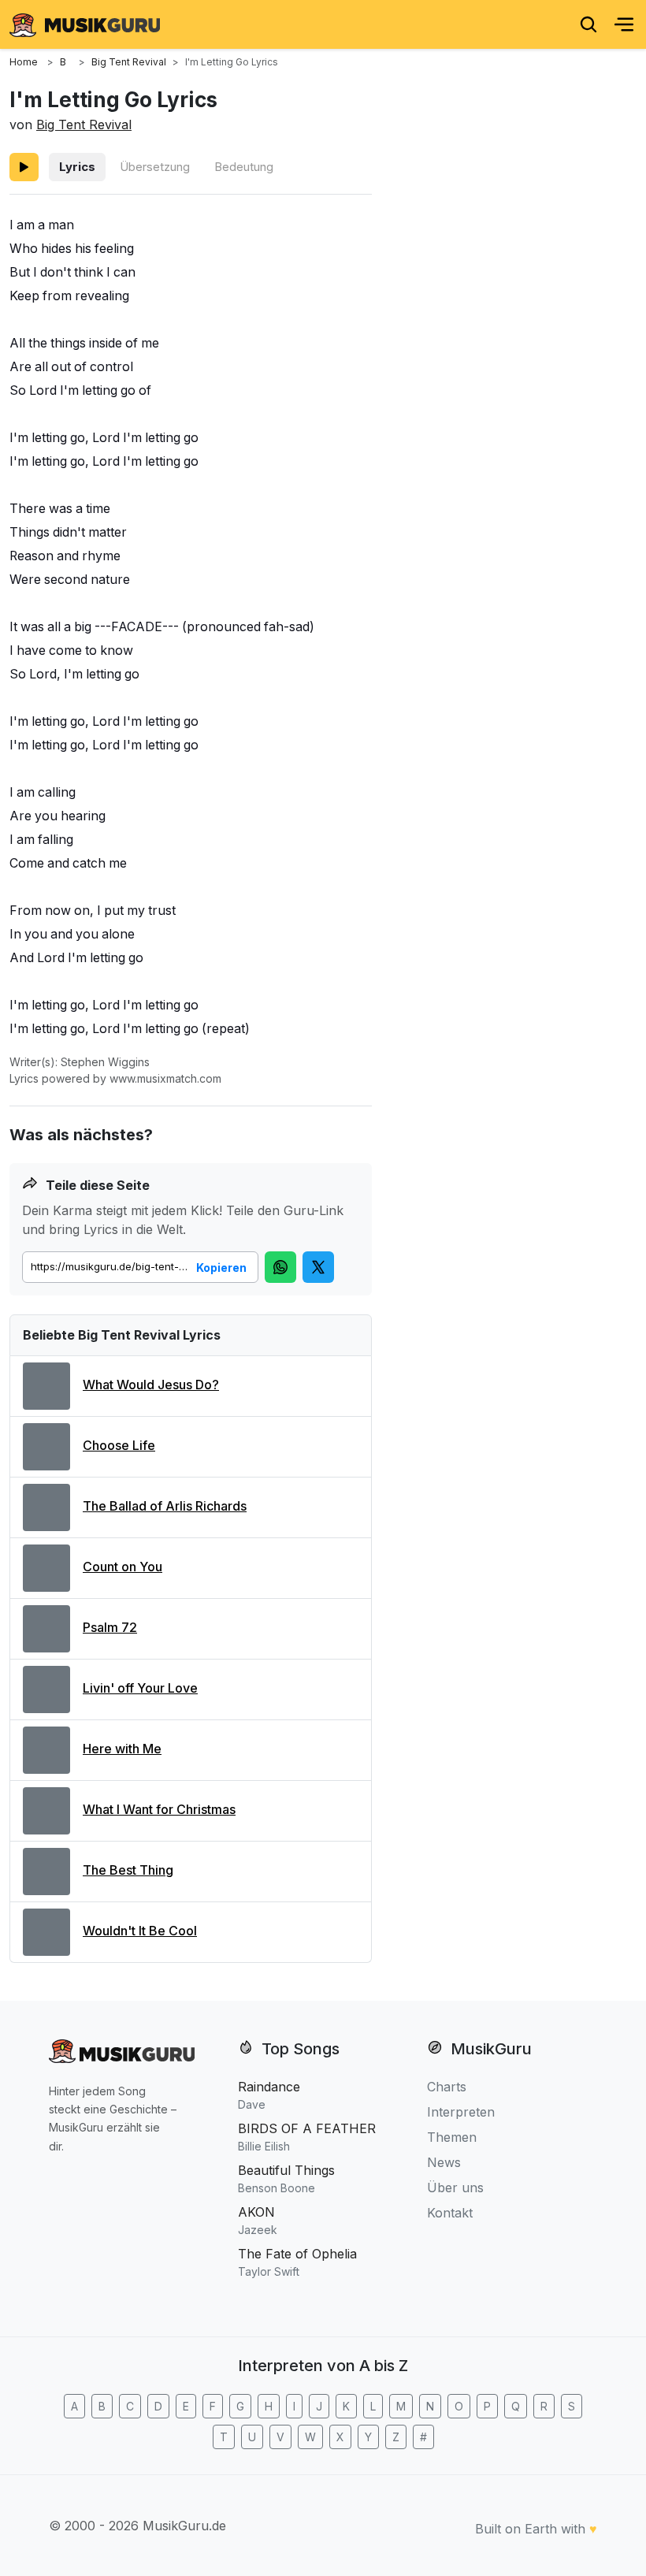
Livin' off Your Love (140, 1688)
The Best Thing (128, 1870)
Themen (452, 2137)
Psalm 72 (110, 1627)
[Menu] (624, 24)
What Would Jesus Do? (151, 1385)
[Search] (588, 24)
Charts (447, 2087)
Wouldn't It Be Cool (140, 1931)
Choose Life (119, 1445)
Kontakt (450, 2213)
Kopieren (221, 1268)
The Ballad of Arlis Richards (165, 1506)
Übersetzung (155, 167)
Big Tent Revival (84, 125)
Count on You (123, 1567)
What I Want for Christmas (159, 1809)
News (444, 2162)
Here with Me (122, 1749)
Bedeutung (244, 167)
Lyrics (77, 167)
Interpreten (461, 2112)
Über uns (455, 2188)
